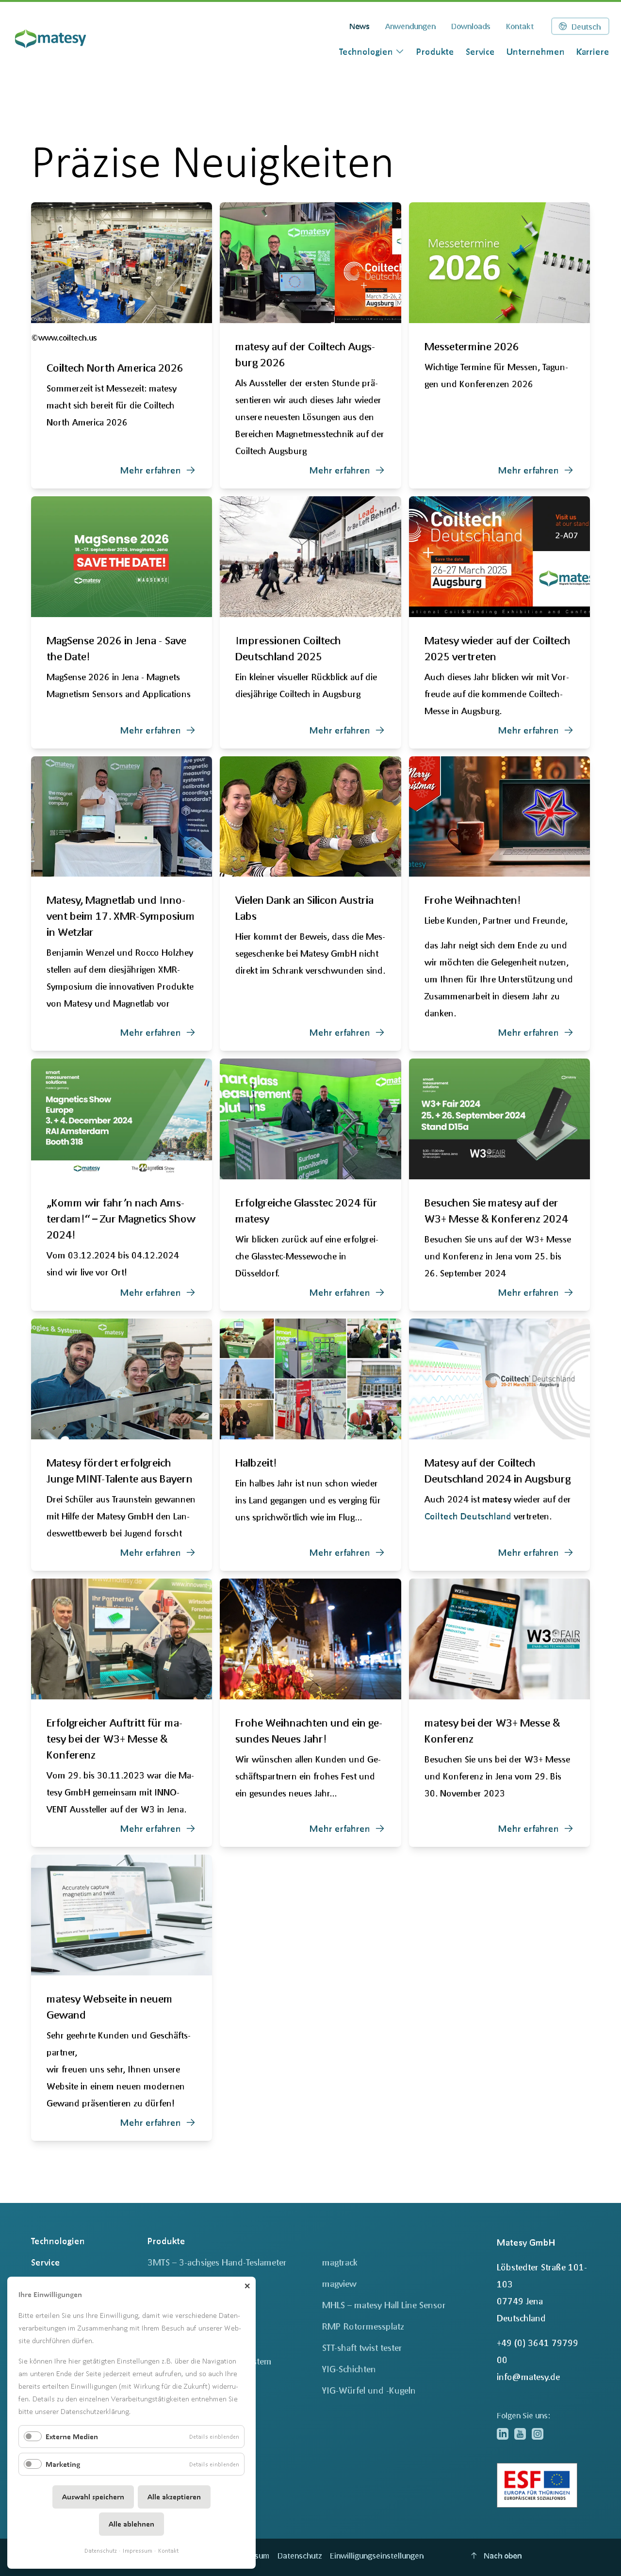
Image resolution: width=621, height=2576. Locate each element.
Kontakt (168, 2551)
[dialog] (372, 51)
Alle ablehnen (131, 2524)
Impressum (138, 2551)
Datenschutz (101, 2551)
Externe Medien (72, 2437)
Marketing (63, 2464)
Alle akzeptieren (174, 2497)
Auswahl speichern (93, 2497)
